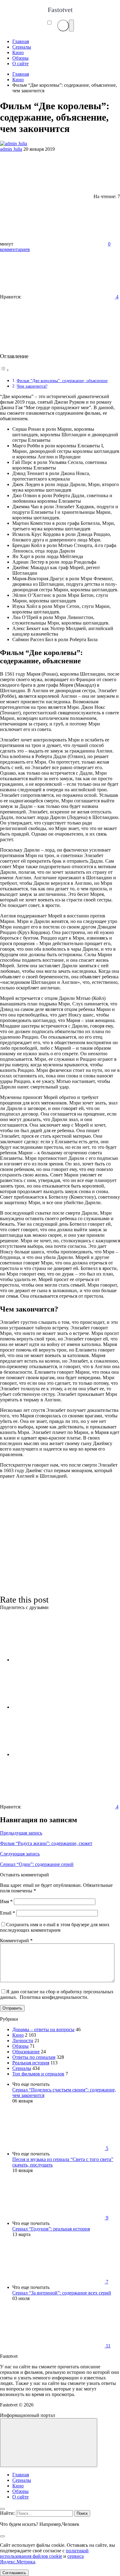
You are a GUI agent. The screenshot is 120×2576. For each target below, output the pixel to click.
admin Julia (11, 149)
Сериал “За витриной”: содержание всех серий (62, 2293)
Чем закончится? (32, 386)
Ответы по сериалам (34, 2057)
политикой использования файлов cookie (44, 2553)
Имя (6, 1901)
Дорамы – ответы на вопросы (43, 2029)
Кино (18, 2035)
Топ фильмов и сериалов (38, 2074)
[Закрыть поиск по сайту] (2, 2536)
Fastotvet (60, 10)
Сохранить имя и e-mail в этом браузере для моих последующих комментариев (55, 1927)
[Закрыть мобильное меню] (2, 2509)
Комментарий (16, 1941)
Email (8, 1913)
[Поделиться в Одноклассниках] (58, 1754)
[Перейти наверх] (49, 2443)
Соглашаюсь (14, 2573)
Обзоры (20, 2046)
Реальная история (31, 2063)
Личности (23, 2041)
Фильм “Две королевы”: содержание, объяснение (62, 381)
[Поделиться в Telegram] (58, 1707)
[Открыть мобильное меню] (71, 26)
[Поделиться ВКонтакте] (58, 1660)
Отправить (12, 2008)
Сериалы (22, 2068)
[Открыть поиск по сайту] (63, 26)
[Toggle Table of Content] (5, 370)
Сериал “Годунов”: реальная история (51, 2229)
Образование (26, 2052)
